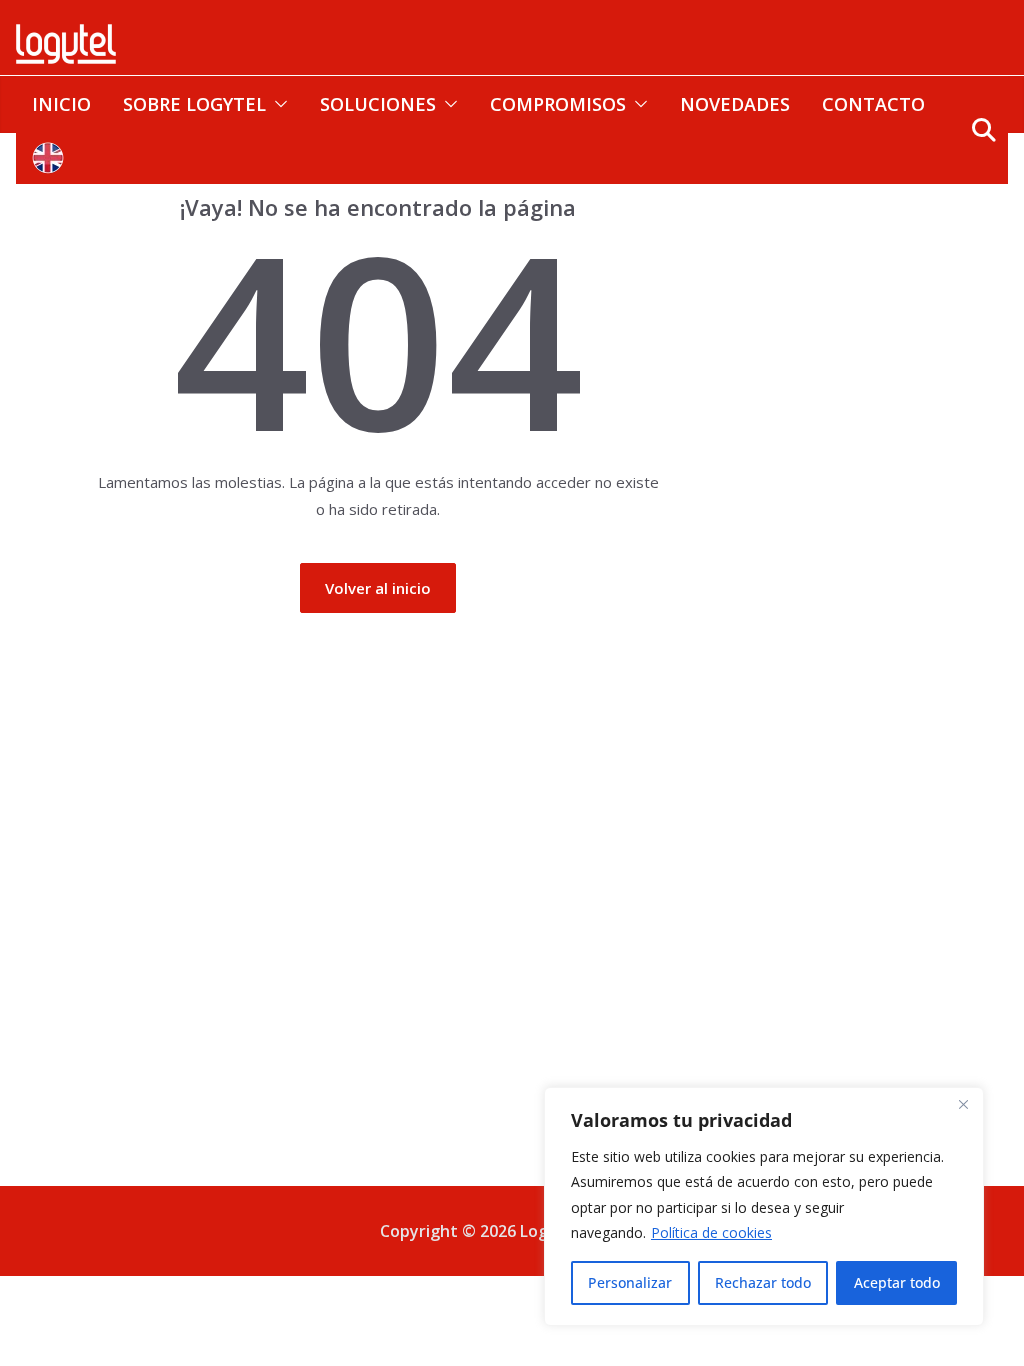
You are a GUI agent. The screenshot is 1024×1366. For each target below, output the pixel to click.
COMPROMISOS (558, 104)
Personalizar (630, 1282)
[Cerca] (963, 1104)
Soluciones (378, 104)
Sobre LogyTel (194, 104)
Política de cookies (711, 1232)
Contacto (873, 104)
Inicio (61, 104)
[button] (277, 104)
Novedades (735, 104)
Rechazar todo (763, 1282)
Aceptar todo (897, 1282)
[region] (764, 1206)
